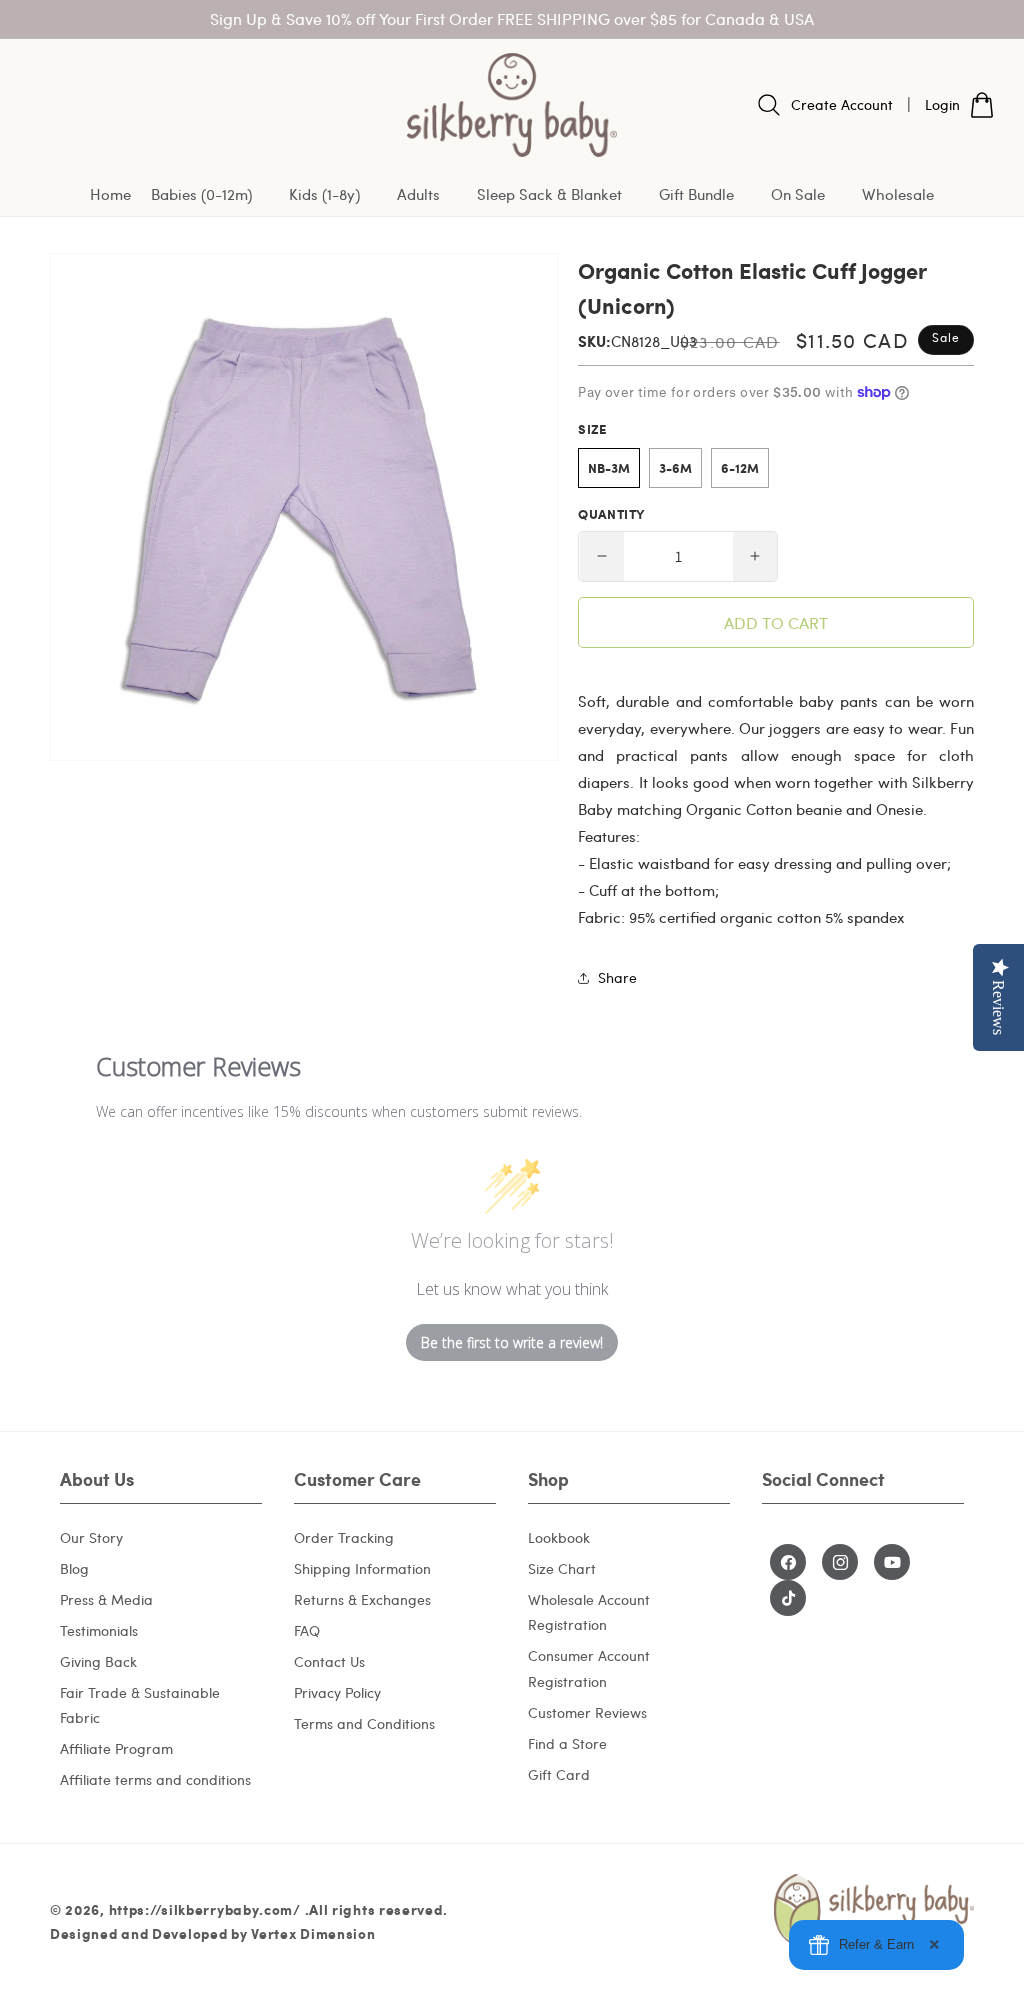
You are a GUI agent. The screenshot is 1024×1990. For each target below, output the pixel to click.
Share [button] (617, 977)
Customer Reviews (587, 1712)
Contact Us (329, 1661)
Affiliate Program (116, 1748)
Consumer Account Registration (589, 1668)
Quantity (611, 514)
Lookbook (559, 1537)
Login (942, 104)
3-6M (675, 468)
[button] (210, 195)
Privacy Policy (337, 1692)
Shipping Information (362, 1568)
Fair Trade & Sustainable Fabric (140, 1705)
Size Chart (562, 1568)
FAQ (307, 1630)
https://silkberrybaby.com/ (205, 1909)
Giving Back (98, 1661)
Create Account (842, 104)
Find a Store (567, 1743)
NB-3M (609, 468)
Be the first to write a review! (512, 1342)
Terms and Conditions (364, 1723)
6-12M (740, 468)
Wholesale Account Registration (589, 1612)
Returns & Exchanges (362, 1599)
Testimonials (99, 1630)
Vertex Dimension (313, 1933)
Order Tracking (344, 1537)
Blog (74, 1568)
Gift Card (559, 1774)
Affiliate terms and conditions (155, 1779)
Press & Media (106, 1599)
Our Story (91, 1537)
